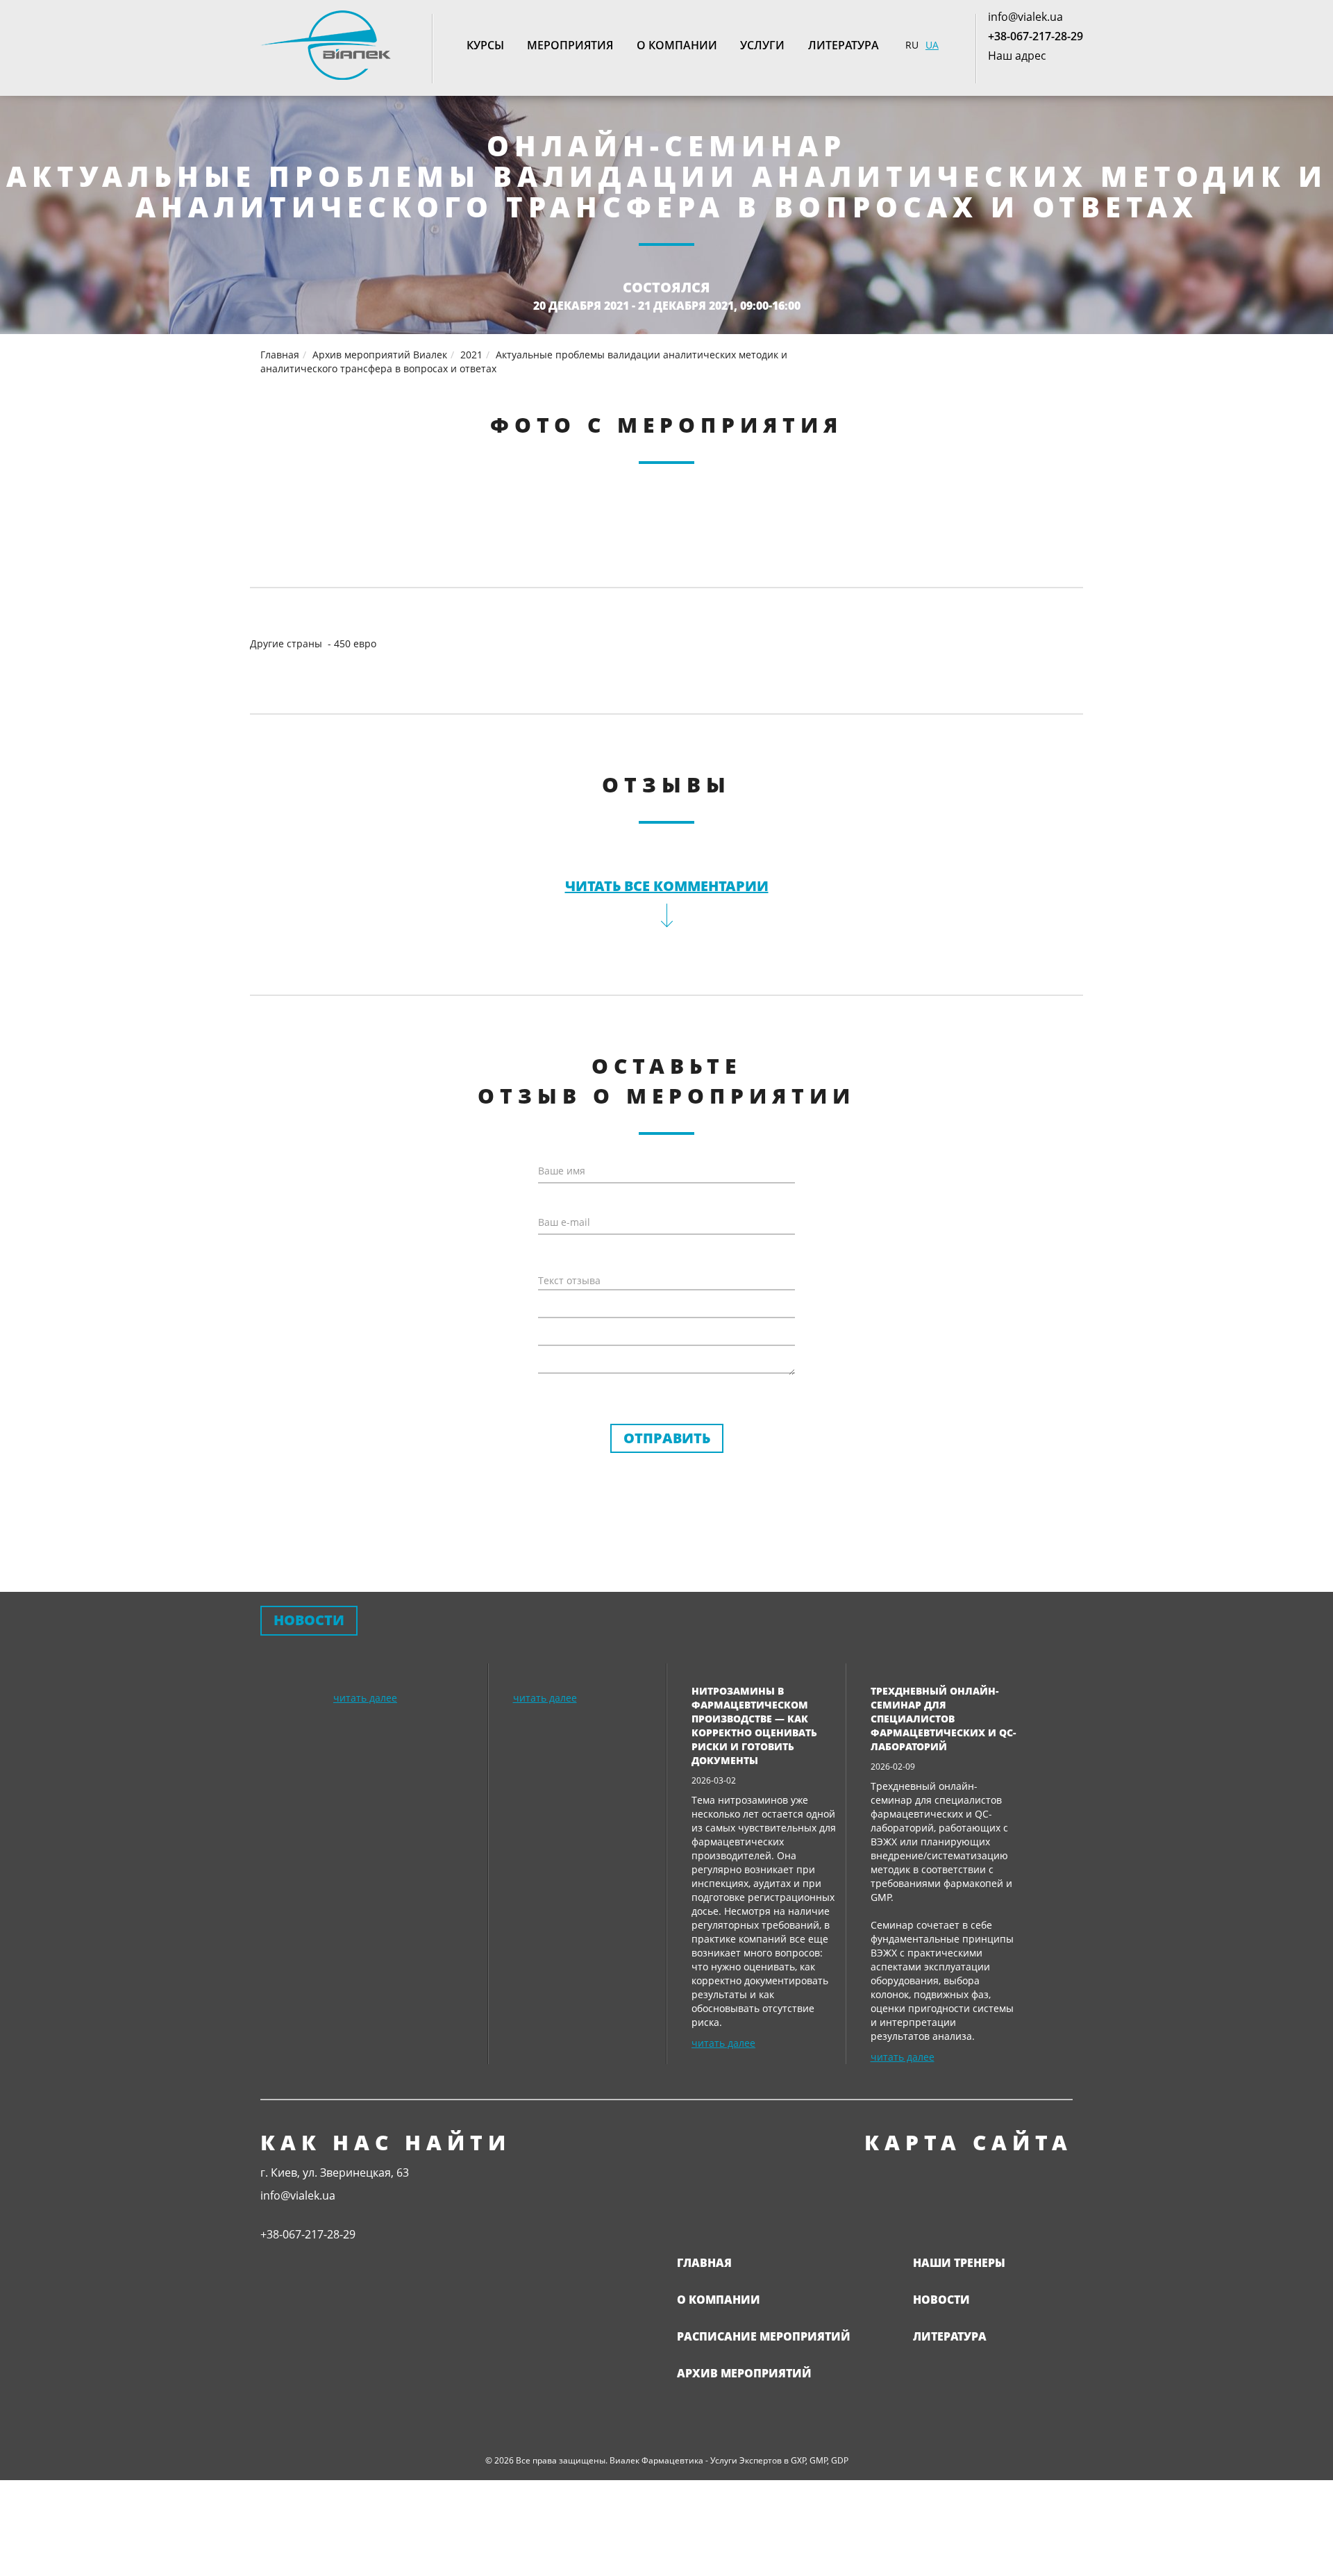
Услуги (762, 45)
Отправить (667, 1438)
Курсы (485, 45)
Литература (844, 45)
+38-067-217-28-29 (1036, 36)
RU (912, 45)
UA (932, 45)
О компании (677, 45)
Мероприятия (570, 45)
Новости (941, 2300)
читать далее (365, 1698)
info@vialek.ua (1025, 17)
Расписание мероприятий (764, 2336)
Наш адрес (1017, 56)
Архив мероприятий (744, 2373)
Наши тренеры (959, 2263)
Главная (704, 2263)
